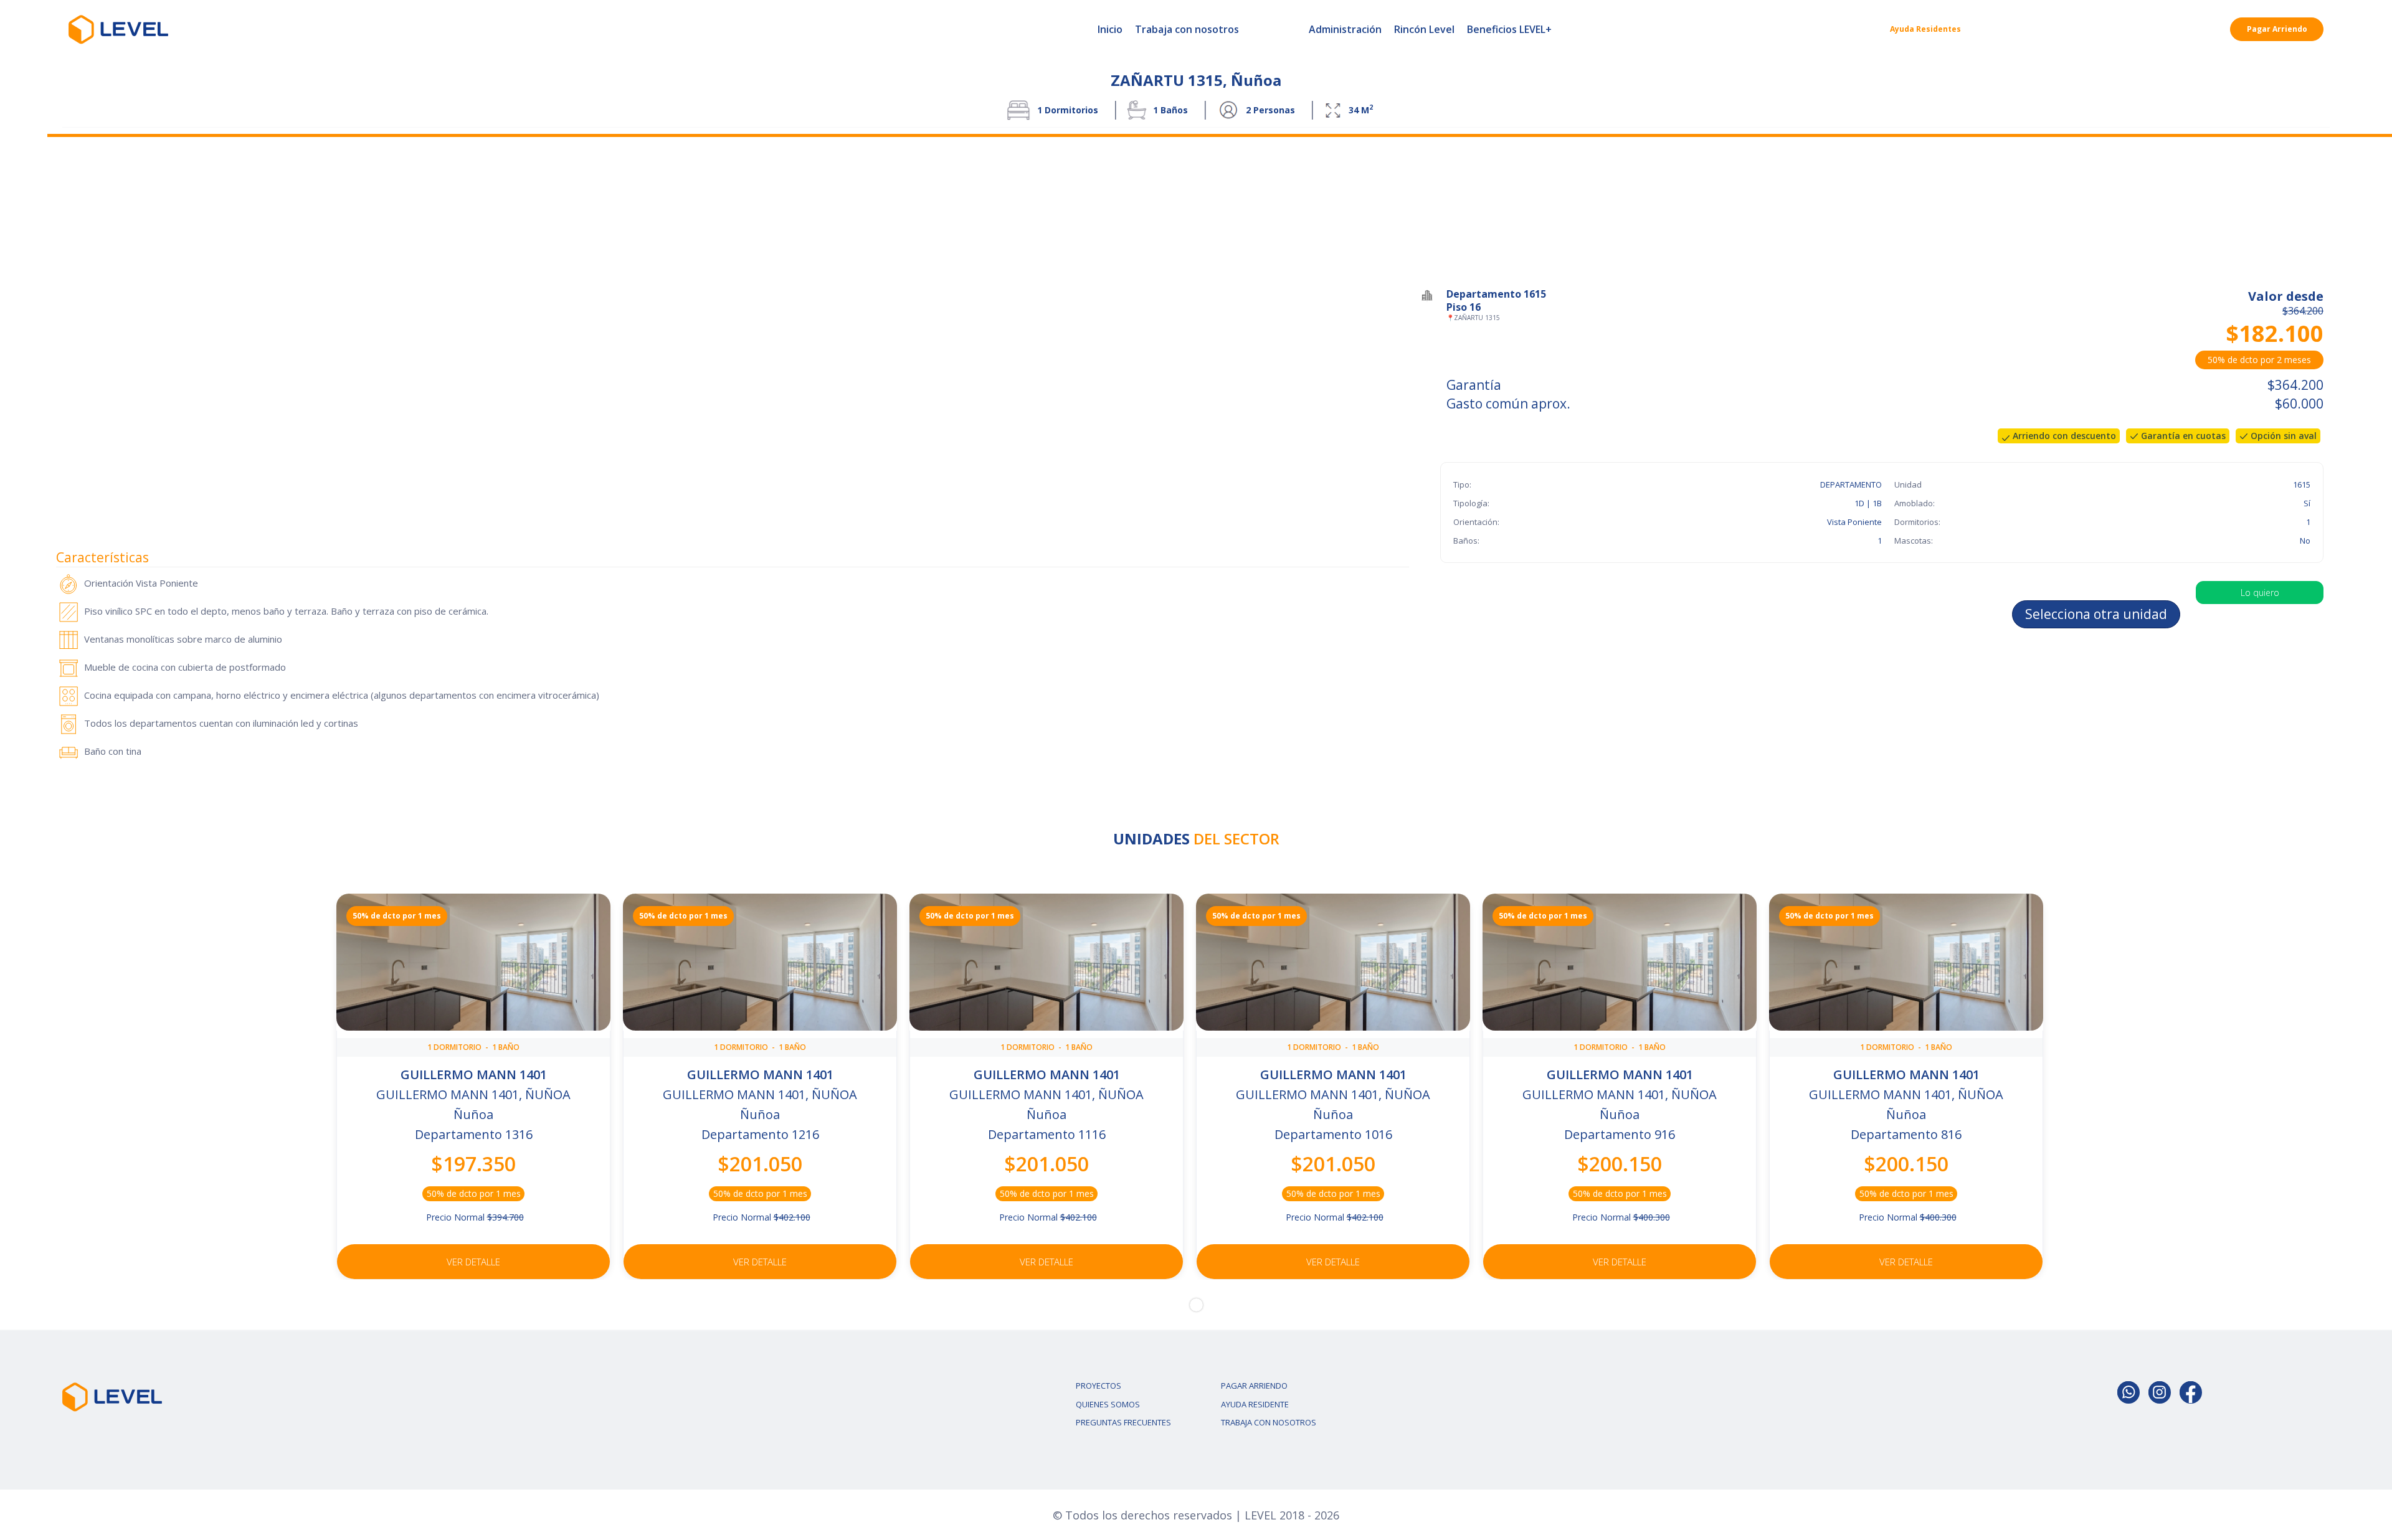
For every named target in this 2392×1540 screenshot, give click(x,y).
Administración (1345, 29)
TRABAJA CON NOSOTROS (1269, 1422)
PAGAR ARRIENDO (1254, 1386)
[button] (1196, 1305)
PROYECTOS (1099, 1386)
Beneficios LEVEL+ (1509, 29)
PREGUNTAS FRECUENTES (1123, 1422)
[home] (118, 29)
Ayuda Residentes (1925, 29)
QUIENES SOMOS (1108, 1404)
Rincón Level (1424, 29)
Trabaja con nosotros (1187, 29)
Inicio (1110, 29)
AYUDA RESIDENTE (1255, 1404)
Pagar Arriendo (2277, 29)
